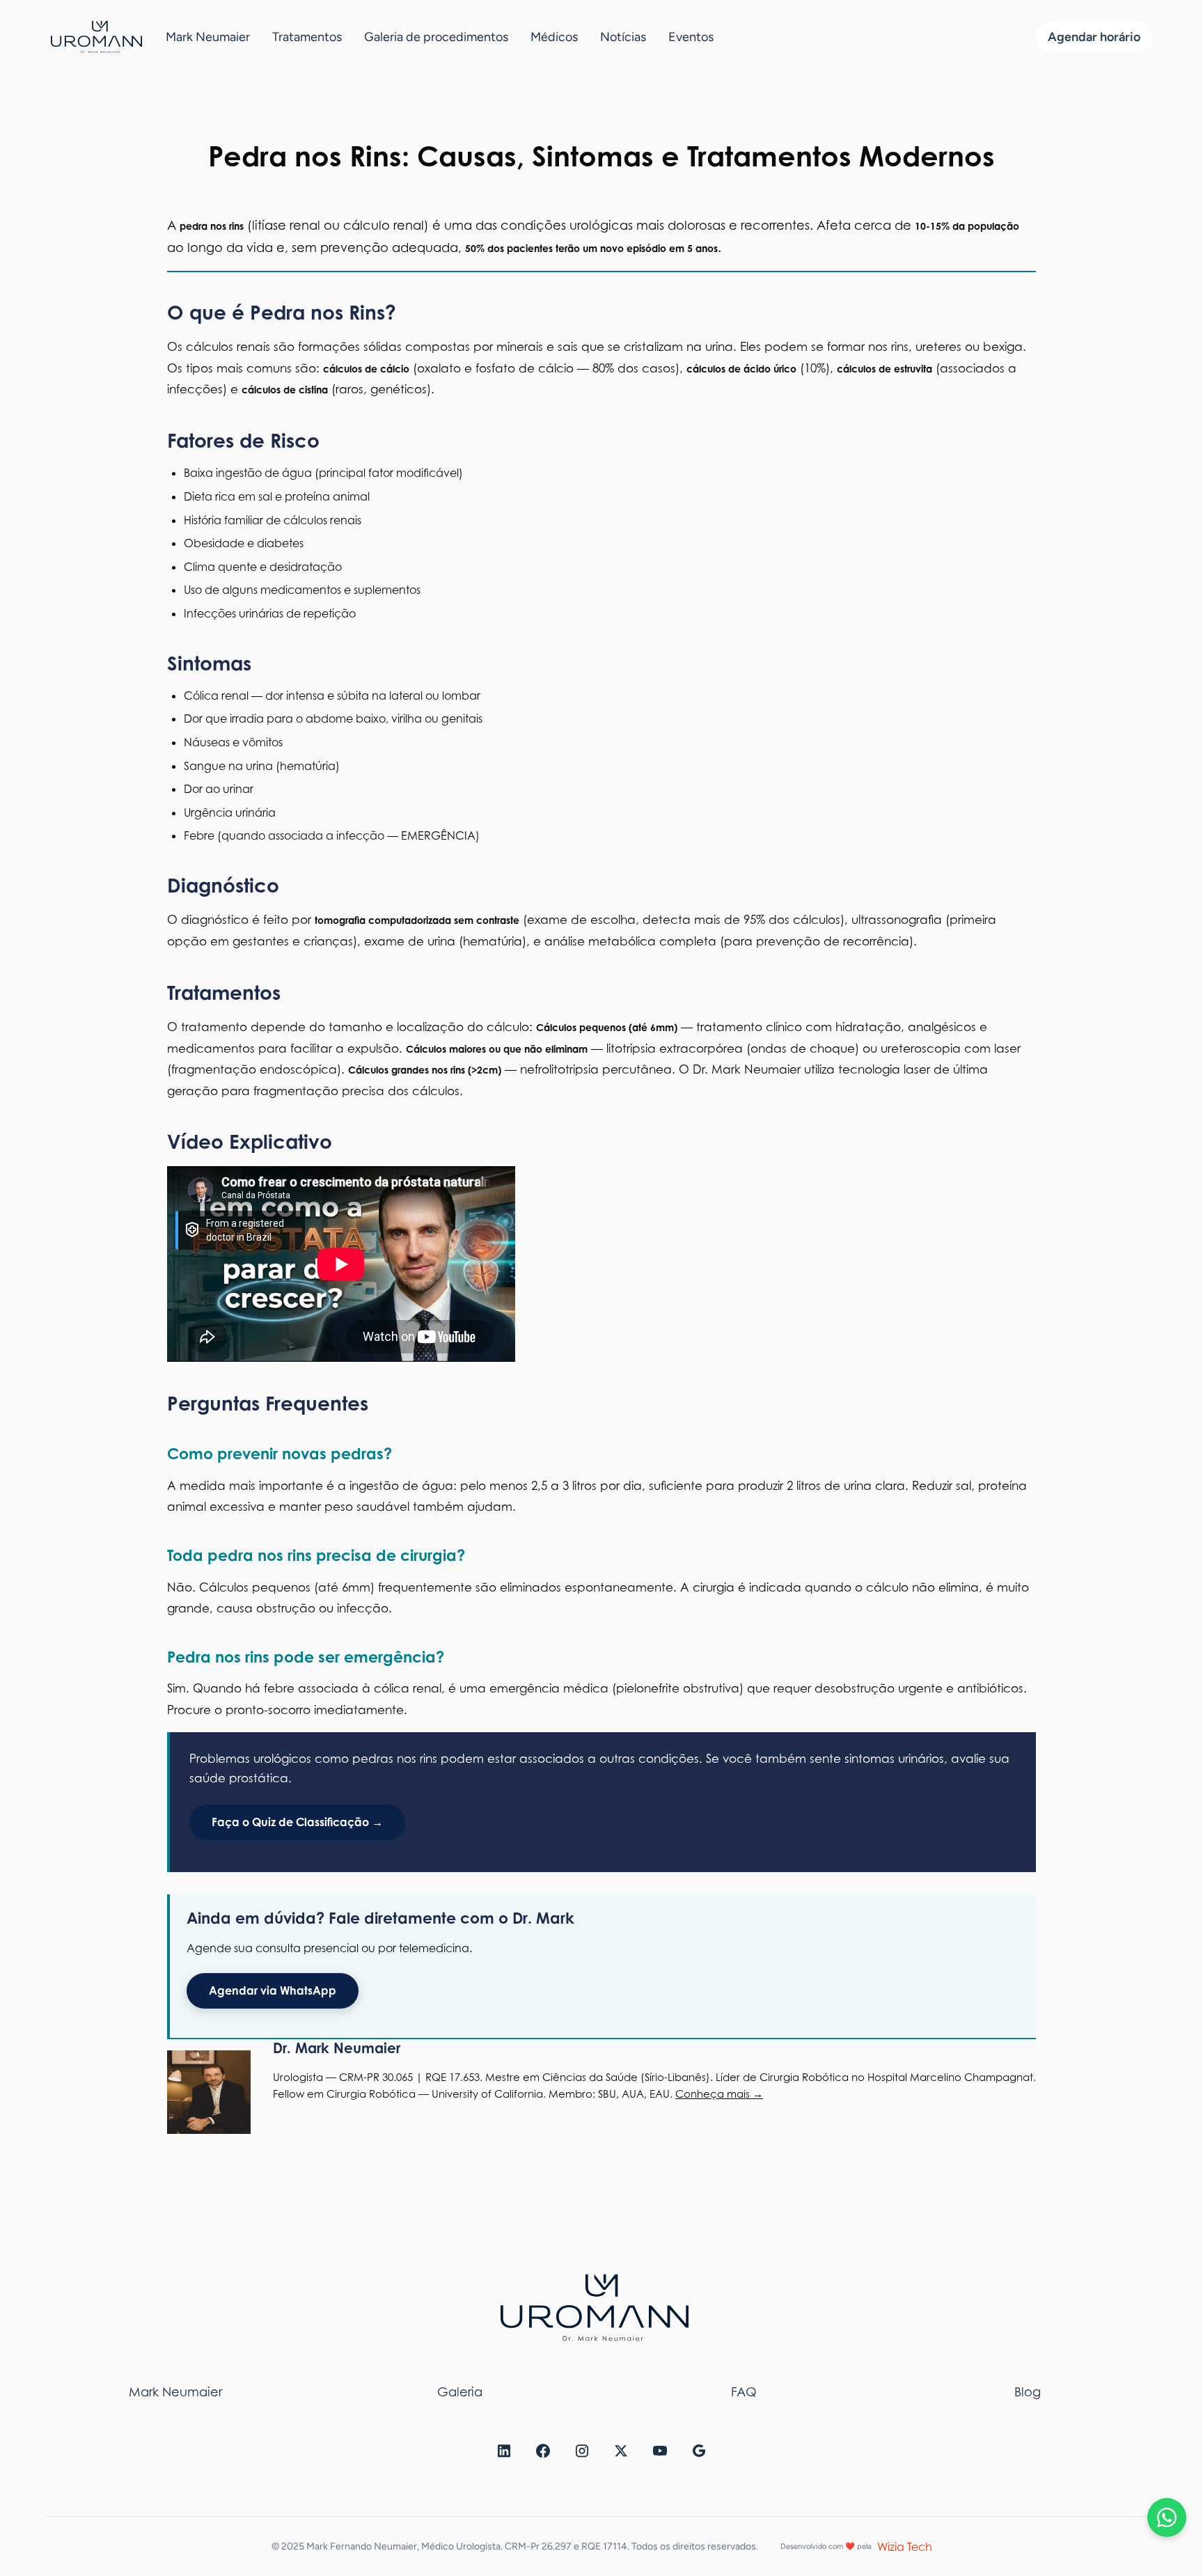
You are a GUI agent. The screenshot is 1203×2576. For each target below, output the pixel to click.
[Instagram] (582, 2455)
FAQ (744, 2392)
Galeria (460, 2392)
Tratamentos (307, 37)
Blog (1028, 2392)
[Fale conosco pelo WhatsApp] (1167, 2518)
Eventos (691, 37)
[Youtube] (660, 2455)
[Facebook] (543, 2455)
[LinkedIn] (504, 2455)
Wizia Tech (905, 2547)
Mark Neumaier (208, 37)
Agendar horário (1094, 37)
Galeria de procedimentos (436, 37)
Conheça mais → (719, 2094)
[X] (621, 2455)
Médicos (554, 37)
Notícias (623, 37)
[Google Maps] (699, 2455)
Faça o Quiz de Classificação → (297, 1822)
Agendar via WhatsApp (273, 1990)
